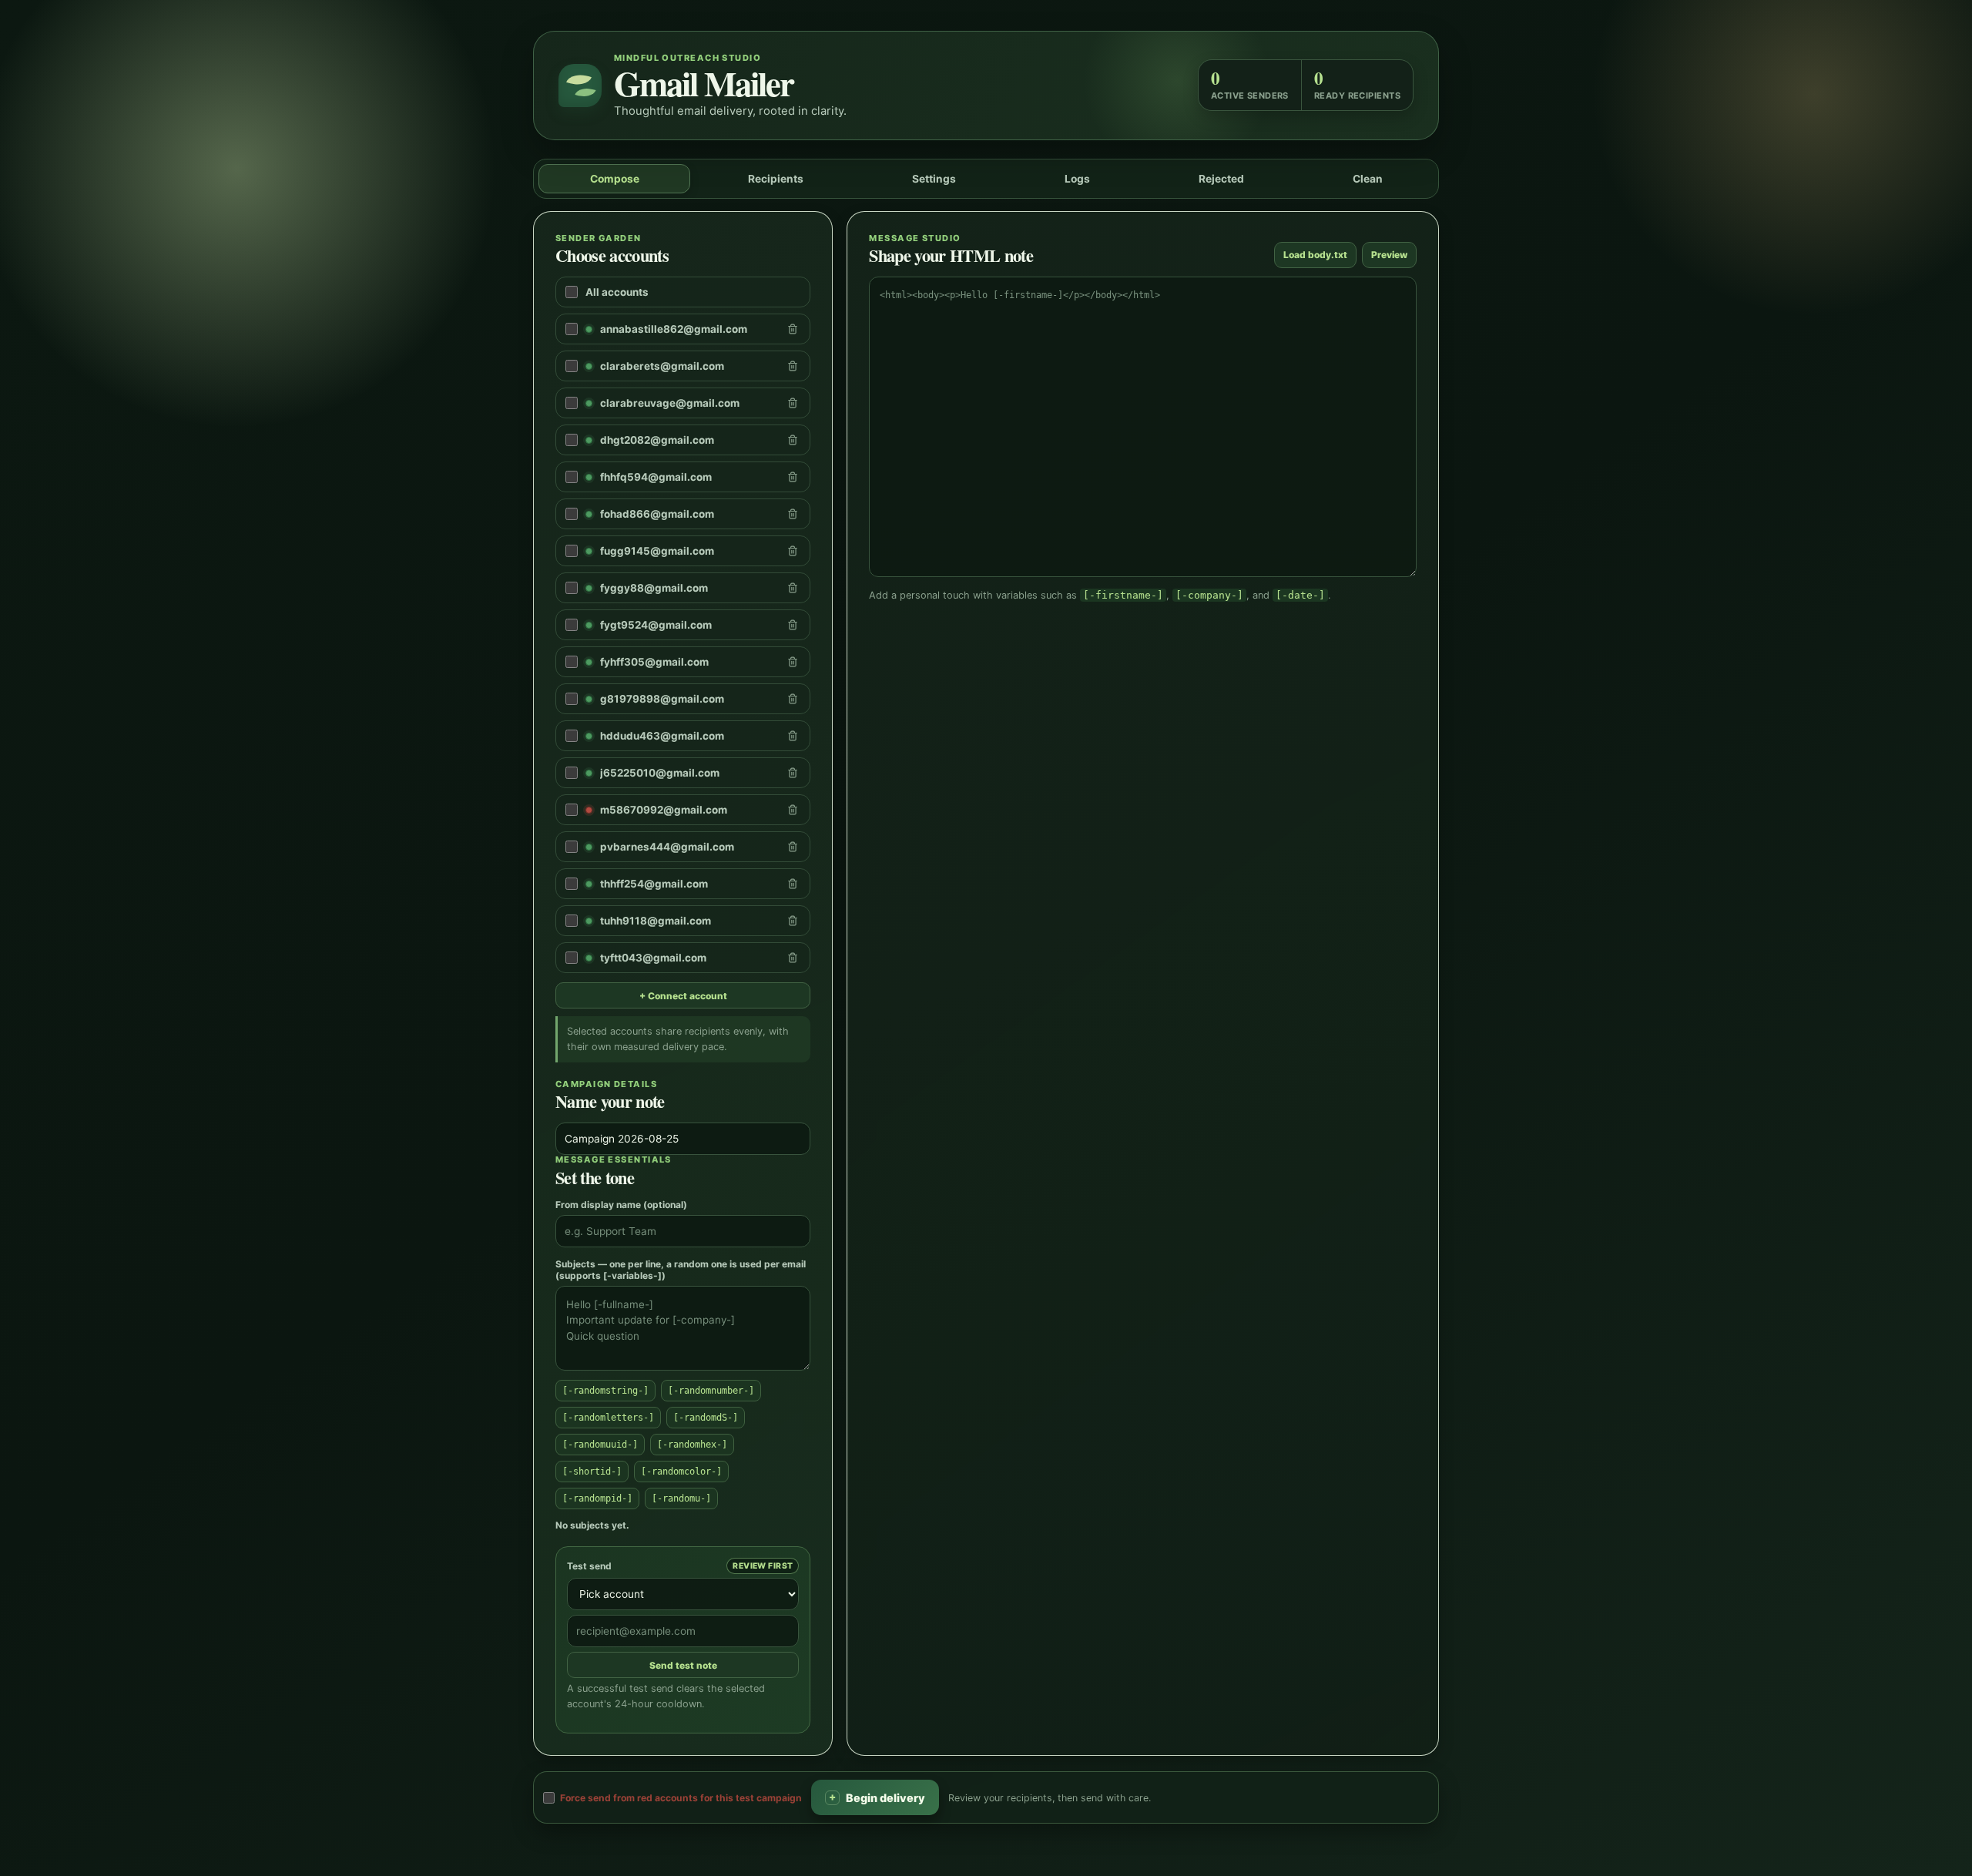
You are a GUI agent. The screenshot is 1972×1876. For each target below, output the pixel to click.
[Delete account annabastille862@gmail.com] (793, 329)
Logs (1077, 179)
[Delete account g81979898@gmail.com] (793, 699)
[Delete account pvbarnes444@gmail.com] (793, 847)
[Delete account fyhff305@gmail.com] (793, 662)
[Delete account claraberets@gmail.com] (793, 366)
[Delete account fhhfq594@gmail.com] (793, 477)
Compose (615, 179)
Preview (1389, 255)
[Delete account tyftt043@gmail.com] (793, 958)
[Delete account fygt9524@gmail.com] (793, 625)
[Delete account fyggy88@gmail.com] (793, 588)
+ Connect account (683, 996)
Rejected (1221, 179)
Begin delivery (877, 1797)
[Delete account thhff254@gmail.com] (793, 884)
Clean (1368, 179)
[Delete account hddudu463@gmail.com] (793, 736)
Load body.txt (1315, 255)
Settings (934, 179)
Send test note (683, 1665)
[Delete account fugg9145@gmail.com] (793, 551)
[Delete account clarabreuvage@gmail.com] (793, 403)
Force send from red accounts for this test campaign (681, 1797)
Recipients (776, 179)
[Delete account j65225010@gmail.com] (793, 773)
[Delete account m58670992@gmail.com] (793, 810)
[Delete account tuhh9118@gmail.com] (793, 921)
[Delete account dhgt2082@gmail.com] (793, 440)
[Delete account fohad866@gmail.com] (793, 514)
